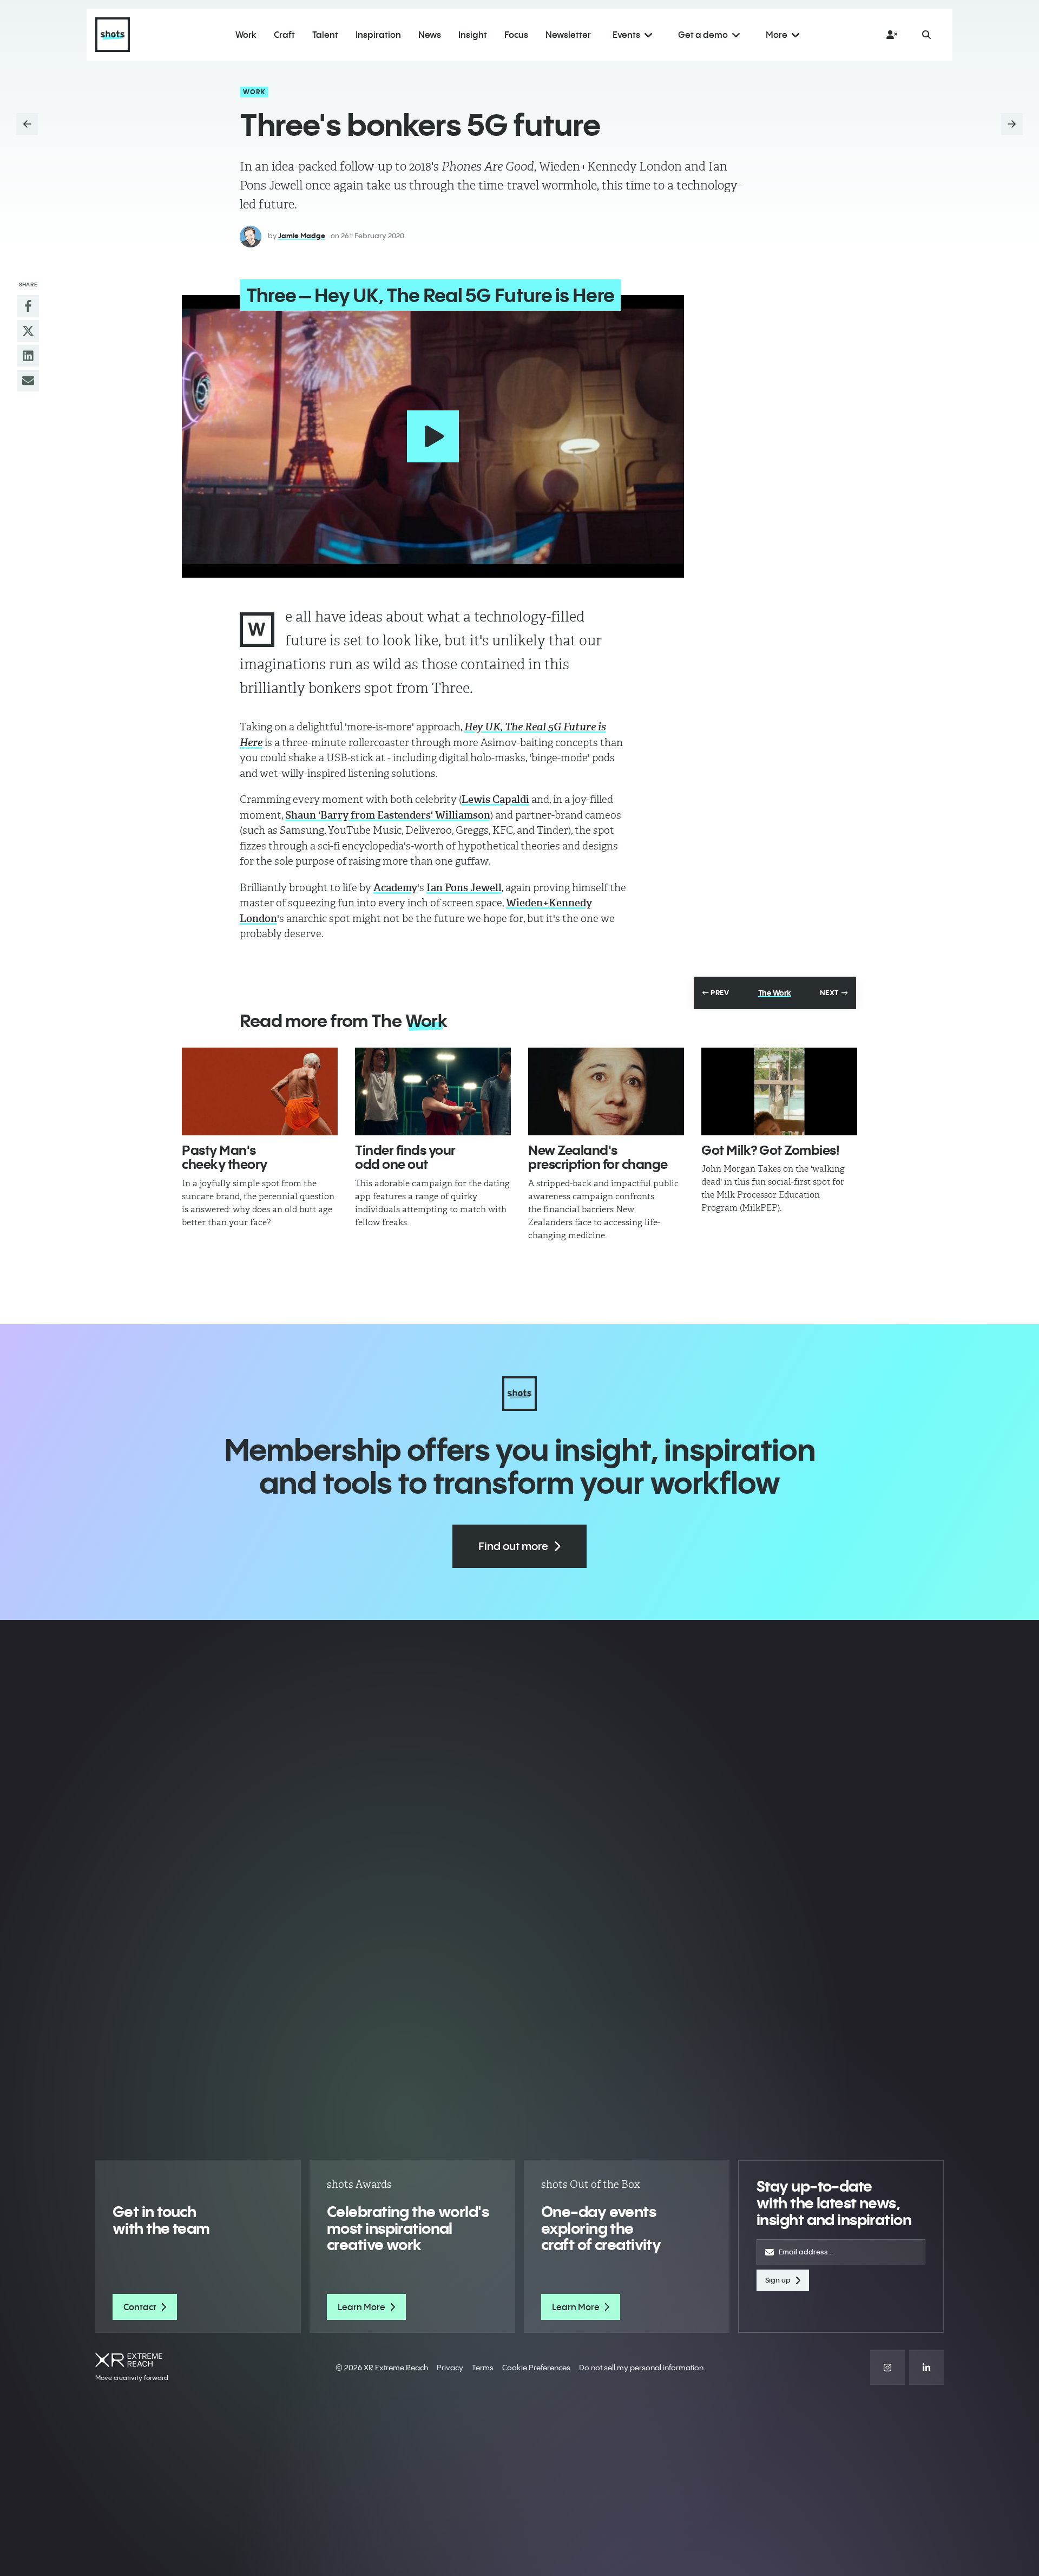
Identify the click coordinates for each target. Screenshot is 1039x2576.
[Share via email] (28, 381)
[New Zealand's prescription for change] (606, 1091)
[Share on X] (28, 331)
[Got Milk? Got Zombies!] (779, 1091)
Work (255, 92)
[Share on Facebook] (28, 306)
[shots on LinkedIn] (926, 2368)
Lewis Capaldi (495, 799)
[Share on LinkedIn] (28, 356)
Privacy (450, 2368)
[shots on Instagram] (887, 2368)
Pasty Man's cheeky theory (225, 1157)
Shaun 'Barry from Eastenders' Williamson (388, 815)
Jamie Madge (302, 236)
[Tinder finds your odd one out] (433, 1091)
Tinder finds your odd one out (405, 1157)
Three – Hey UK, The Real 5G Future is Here (430, 295)
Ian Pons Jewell (464, 888)
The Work (775, 993)
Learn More (361, 2307)
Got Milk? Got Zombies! (770, 1150)
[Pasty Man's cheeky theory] (260, 1091)
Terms (483, 2368)
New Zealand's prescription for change (598, 1157)
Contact (140, 2307)
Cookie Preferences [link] (536, 2368)
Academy (395, 888)
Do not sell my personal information (641, 2368)
